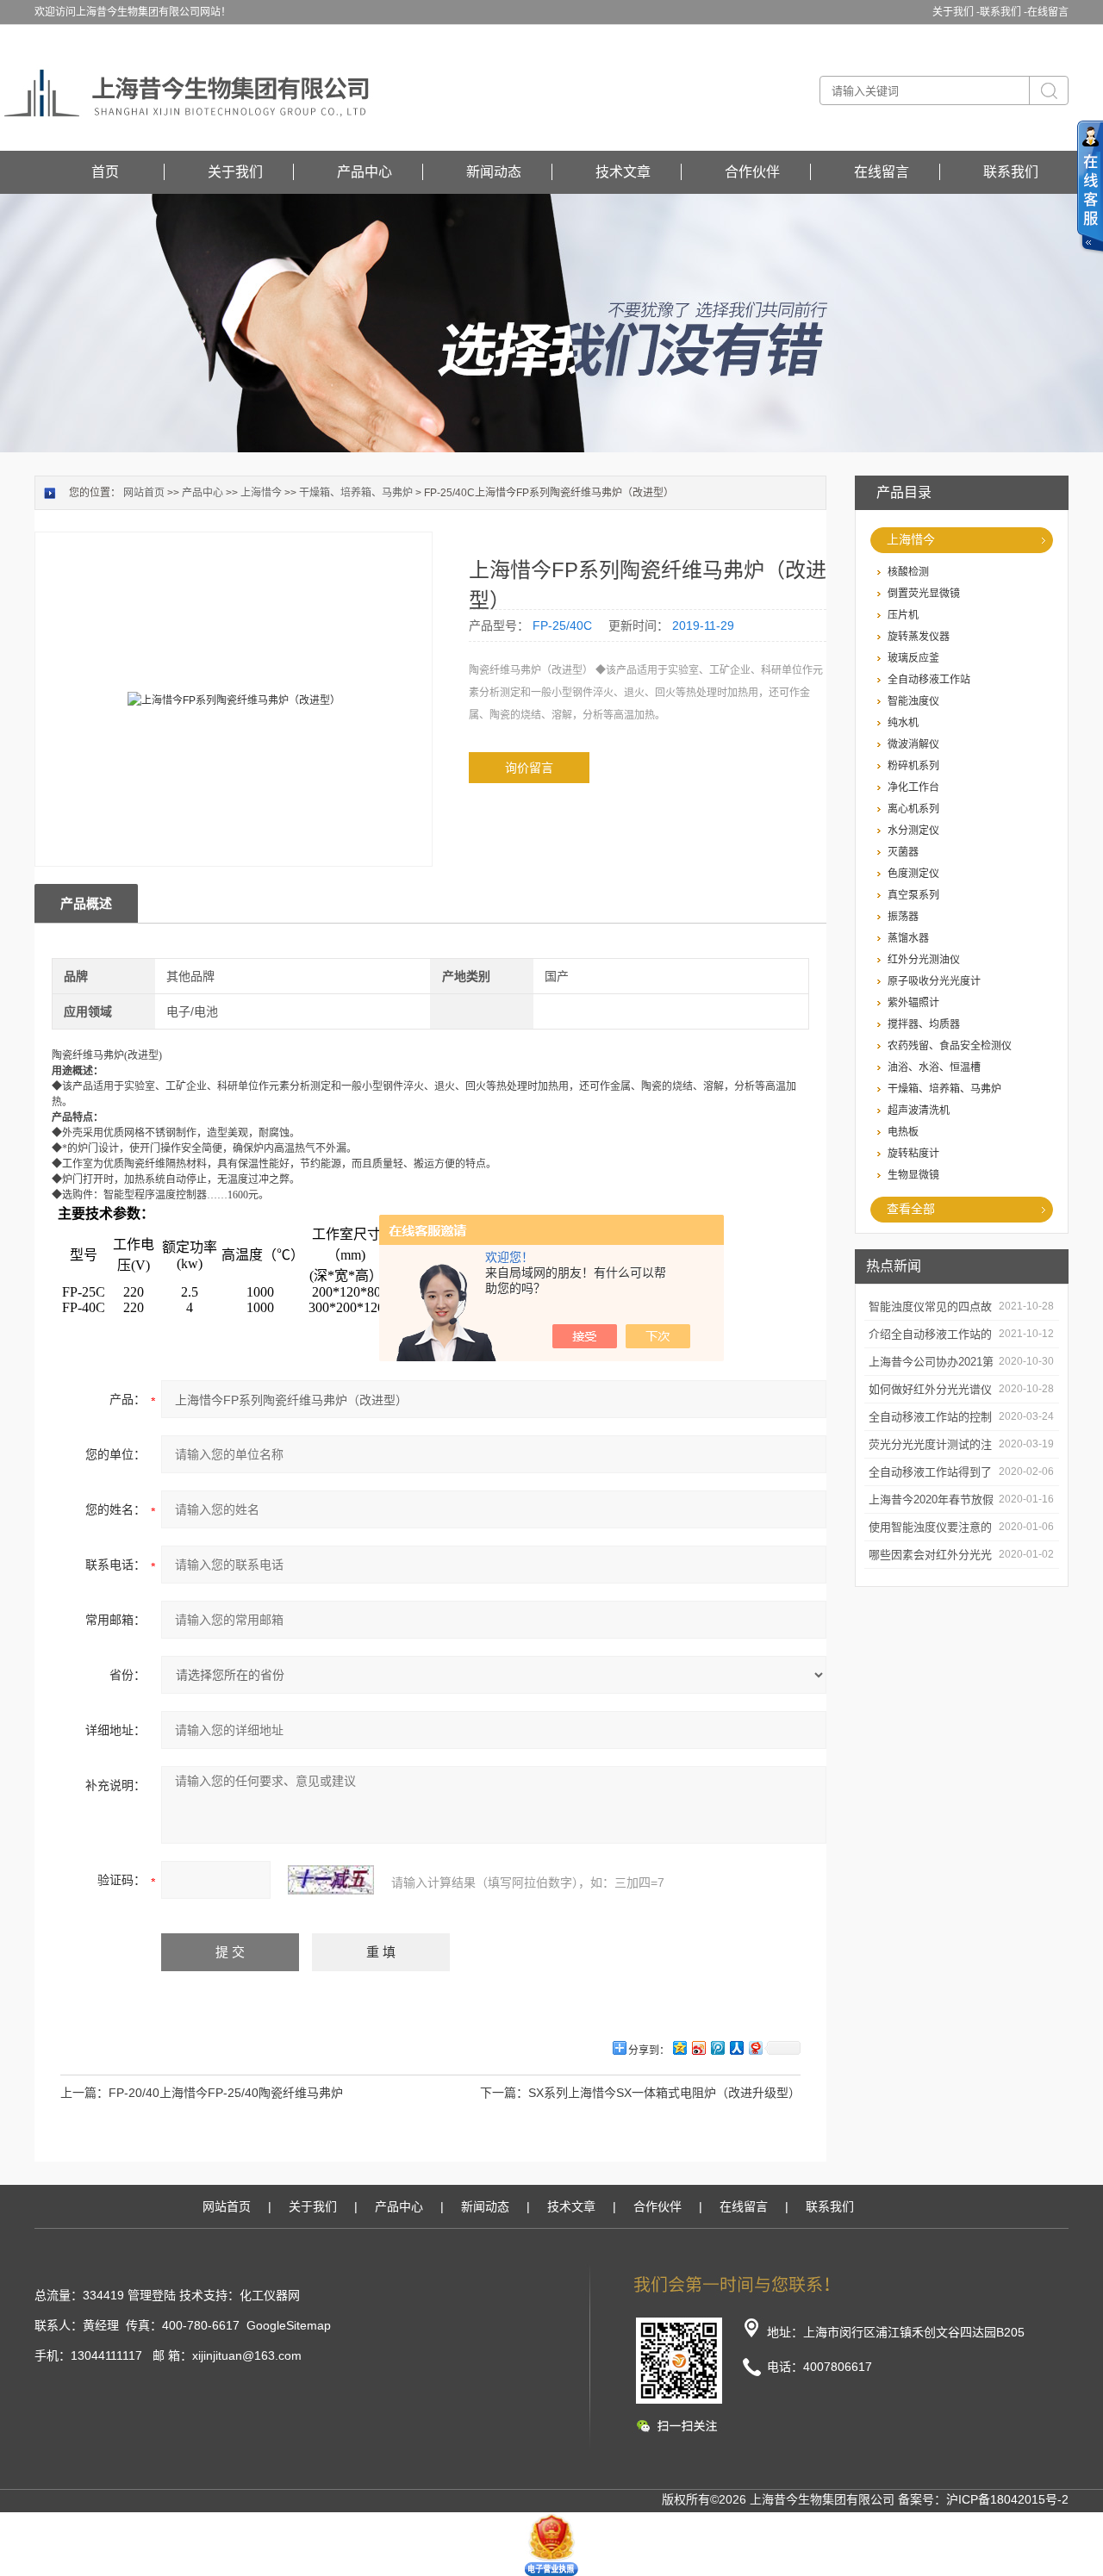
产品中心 (365, 172)
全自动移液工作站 (929, 680)
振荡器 (903, 917)
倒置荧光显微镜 (924, 594)
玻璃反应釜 (913, 658)
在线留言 (1048, 12)
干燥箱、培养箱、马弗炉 (944, 1089)
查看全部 (911, 1209)
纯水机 (903, 723)
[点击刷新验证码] (331, 1880)
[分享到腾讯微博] (717, 2047)
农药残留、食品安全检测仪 (950, 1046)
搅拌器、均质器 (924, 1024)
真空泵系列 (913, 895)
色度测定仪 (913, 874)
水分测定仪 (913, 831)
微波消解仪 (913, 744)
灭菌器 (903, 852)
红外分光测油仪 (924, 960)
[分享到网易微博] (755, 2047)
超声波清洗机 (919, 1111)
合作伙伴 (752, 172)
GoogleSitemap (289, 2325)
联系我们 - (1003, 12)
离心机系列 (913, 809)
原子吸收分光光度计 (934, 981)
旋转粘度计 (913, 1154)
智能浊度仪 (913, 701)
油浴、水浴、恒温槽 (934, 1067)
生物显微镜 (913, 1175)
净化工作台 (913, 787)
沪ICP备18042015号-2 (1007, 2499)
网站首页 (144, 493)
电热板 (903, 1132)
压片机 (903, 615)
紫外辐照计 (913, 1003)
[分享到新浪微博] (698, 2047)
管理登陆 (152, 2295)
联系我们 (1011, 172)
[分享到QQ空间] (679, 2047)
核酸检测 (908, 572)
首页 (105, 172)
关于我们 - (956, 12)
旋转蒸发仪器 (919, 637)
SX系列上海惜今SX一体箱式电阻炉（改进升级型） (664, 2093)
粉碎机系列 (913, 766)
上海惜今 (911, 539)
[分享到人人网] (736, 2047)
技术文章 (623, 172)
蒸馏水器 (908, 938)
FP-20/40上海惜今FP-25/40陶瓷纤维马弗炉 (226, 2093)
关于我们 (235, 172)
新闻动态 (494, 172)
